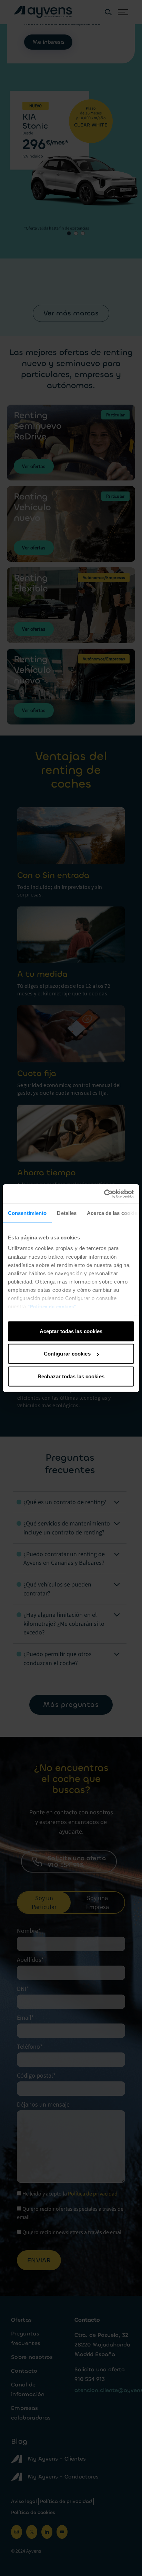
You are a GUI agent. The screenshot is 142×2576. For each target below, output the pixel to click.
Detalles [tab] (67, 1213)
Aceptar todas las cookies (71, 1331)
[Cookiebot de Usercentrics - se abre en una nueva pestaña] (104, 1194)
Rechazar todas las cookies (71, 1376)
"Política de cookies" (52, 1307)
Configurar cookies (67, 1354)
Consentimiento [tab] (27, 1213)
